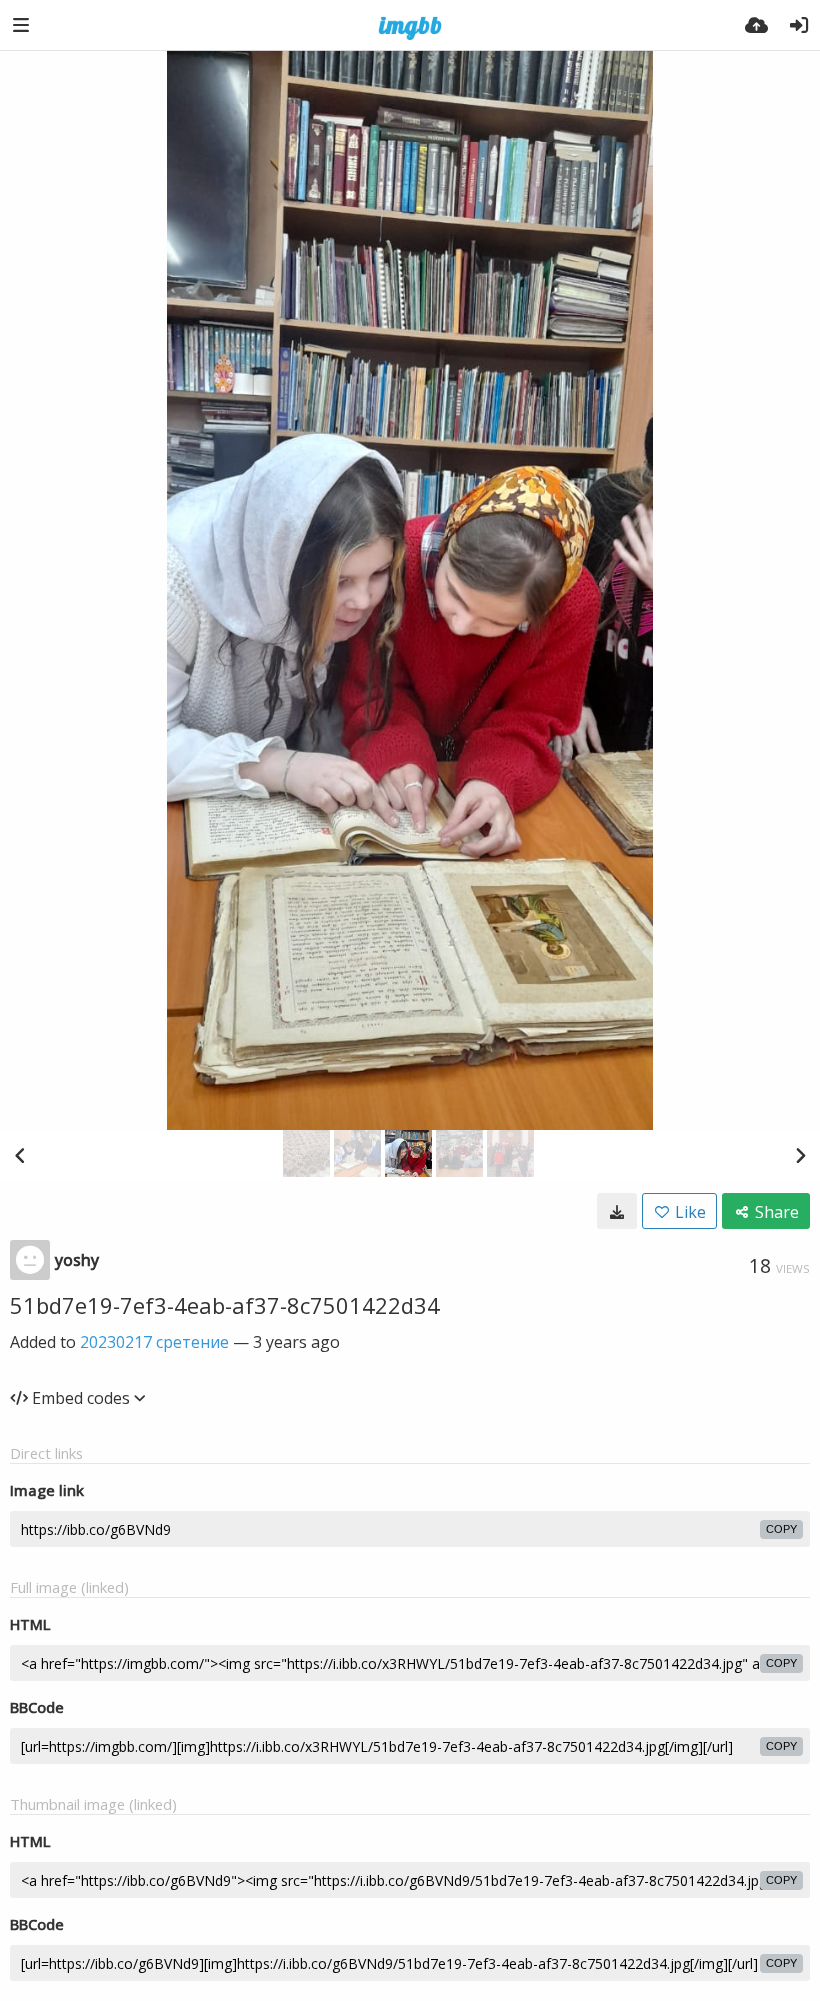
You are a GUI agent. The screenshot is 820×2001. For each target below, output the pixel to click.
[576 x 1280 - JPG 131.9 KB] (617, 1211)
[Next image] (800, 1155)
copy (781, 1529)
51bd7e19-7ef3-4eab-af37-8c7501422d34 (225, 1305)
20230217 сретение (154, 1342)
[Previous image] (20, 1155)
